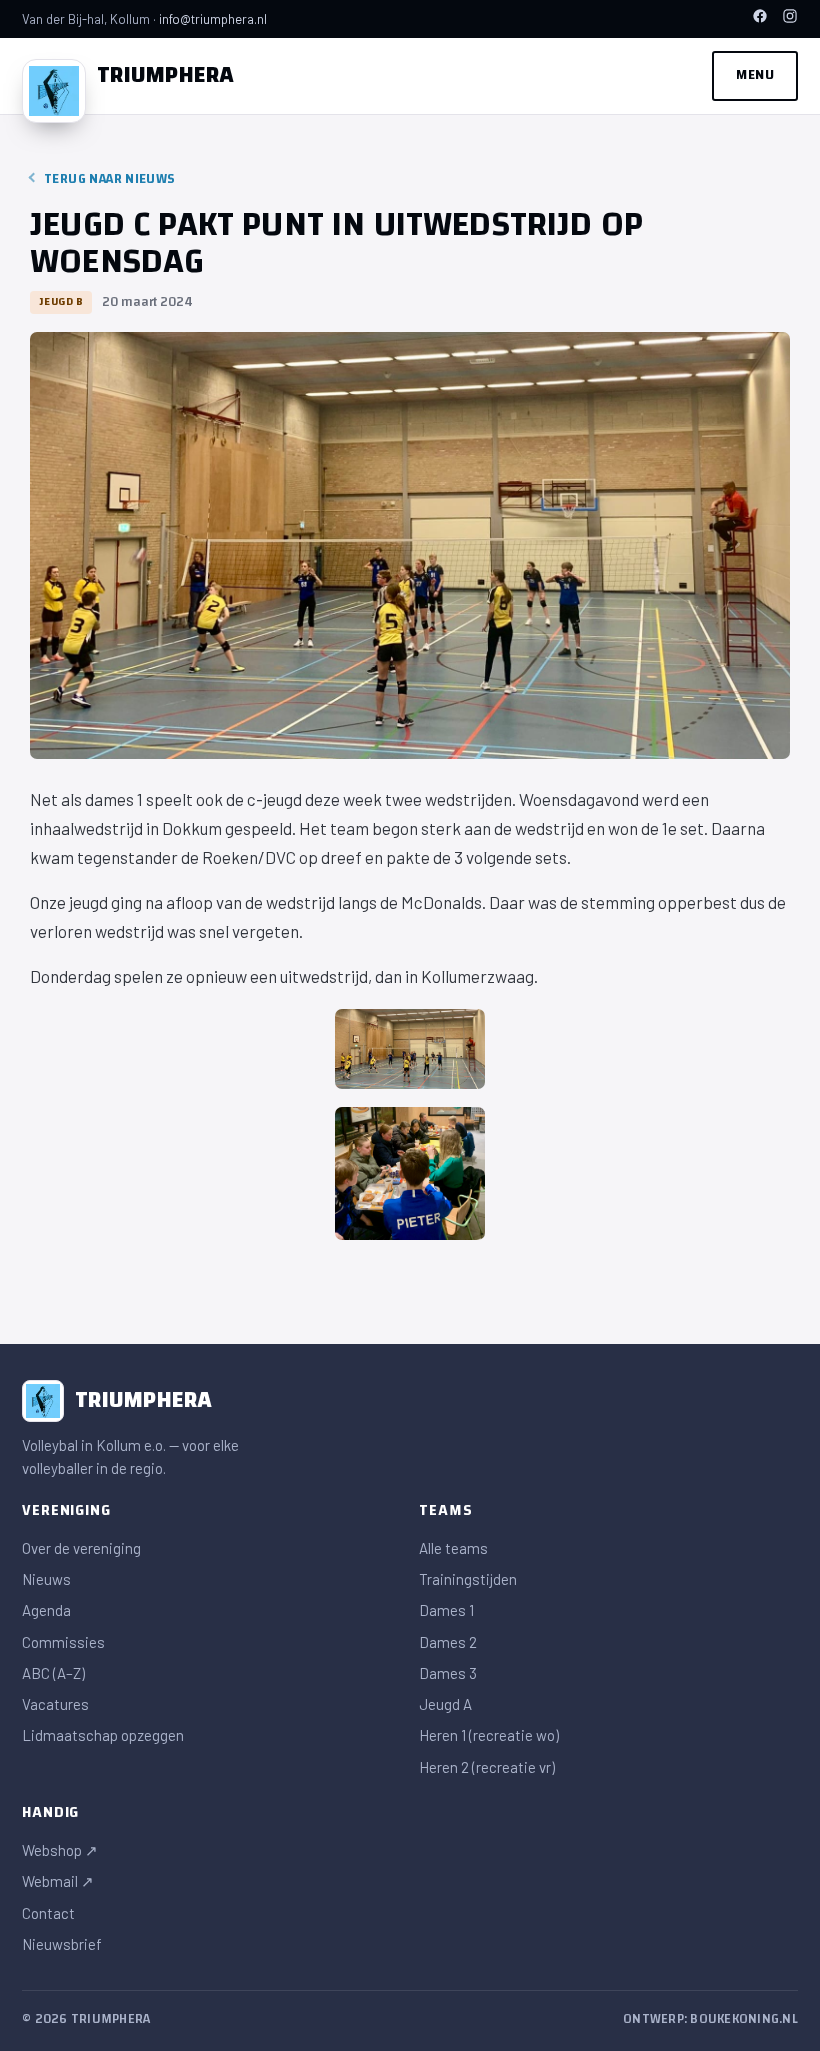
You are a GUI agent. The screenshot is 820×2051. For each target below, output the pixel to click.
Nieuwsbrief (62, 1944)
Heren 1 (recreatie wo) (489, 1735)
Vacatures (55, 1704)
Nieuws (46, 1579)
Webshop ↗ (60, 1850)
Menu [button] (755, 75)
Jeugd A (445, 1704)
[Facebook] (760, 18)
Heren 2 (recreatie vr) (487, 1767)
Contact (48, 1913)
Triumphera (166, 75)
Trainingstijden (468, 1579)
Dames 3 (448, 1673)
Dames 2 (448, 1642)
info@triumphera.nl (213, 19)
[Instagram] (790, 18)
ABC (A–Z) (53, 1673)
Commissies (63, 1642)
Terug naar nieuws (110, 179)
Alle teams (453, 1548)
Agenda (46, 1610)
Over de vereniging (81, 1548)
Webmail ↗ (58, 1881)
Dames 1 (446, 1610)
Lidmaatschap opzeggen (103, 1735)
